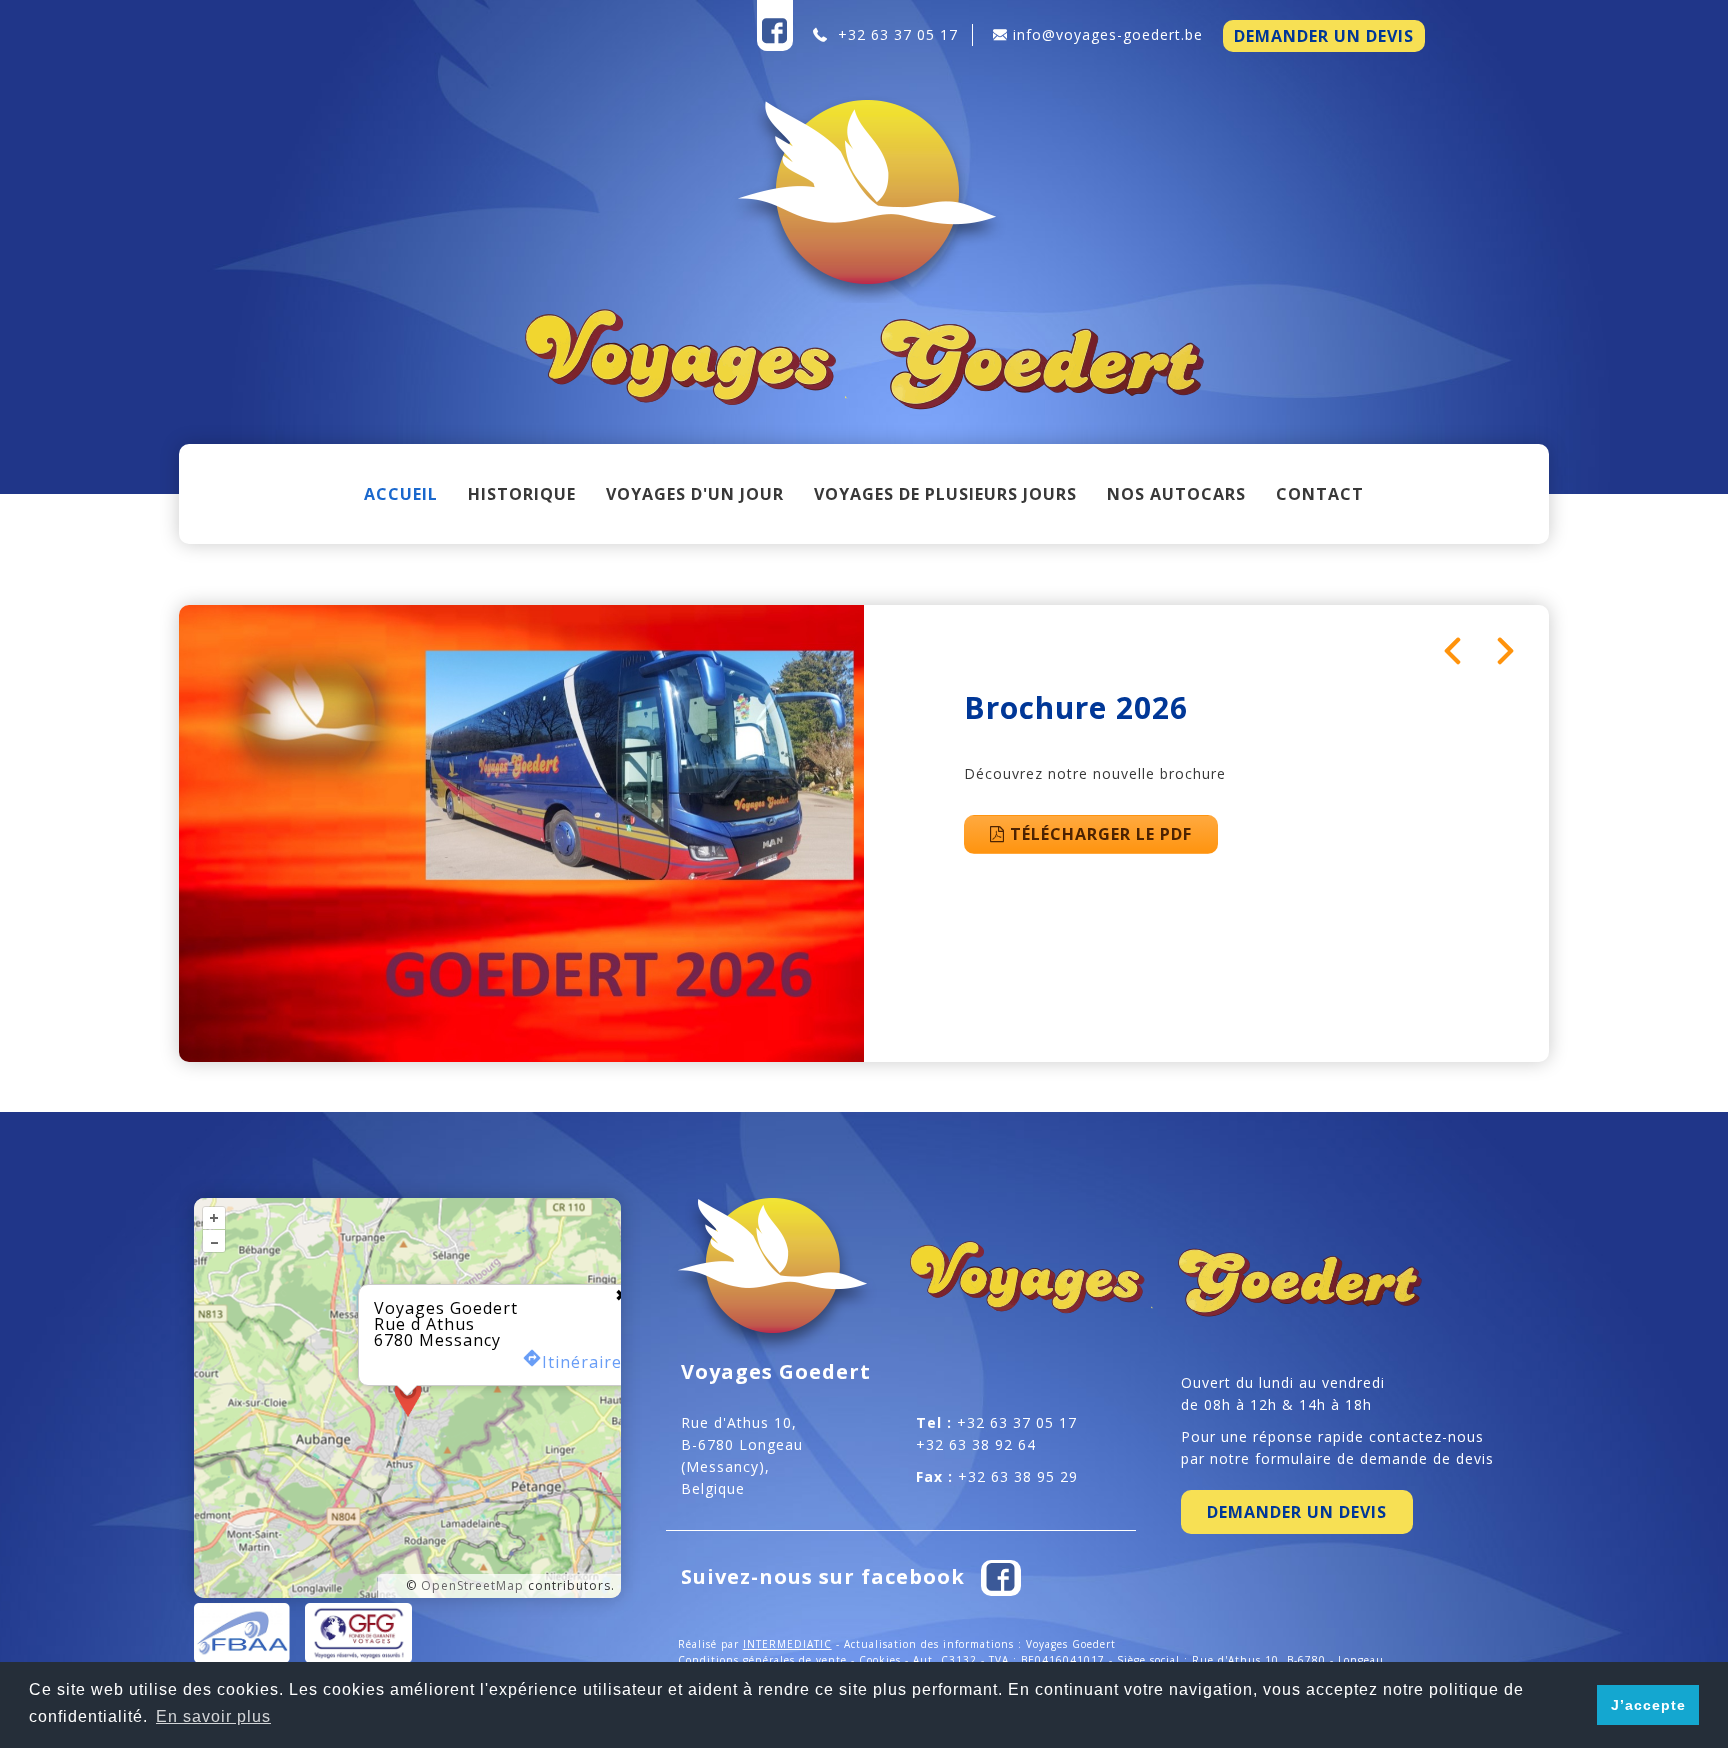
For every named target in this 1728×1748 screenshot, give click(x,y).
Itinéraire (582, 1360)
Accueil (401, 494)
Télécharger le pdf (1098, 834)
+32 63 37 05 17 (895, 34)
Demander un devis (1324, 36)
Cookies (880, 1660)
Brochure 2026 (1076, 707)
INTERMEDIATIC (787, 1644)
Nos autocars (1176, 494)
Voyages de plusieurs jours (945, 494)
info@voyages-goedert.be (1108, 34)
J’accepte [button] (1648, 1705)
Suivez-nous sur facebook (826, 1576)
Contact (1320, 494)
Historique (522, 494)
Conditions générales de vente (762, 1660)
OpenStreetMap (472, 1585)
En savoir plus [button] (213, 1716)
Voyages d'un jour (695, 494)
